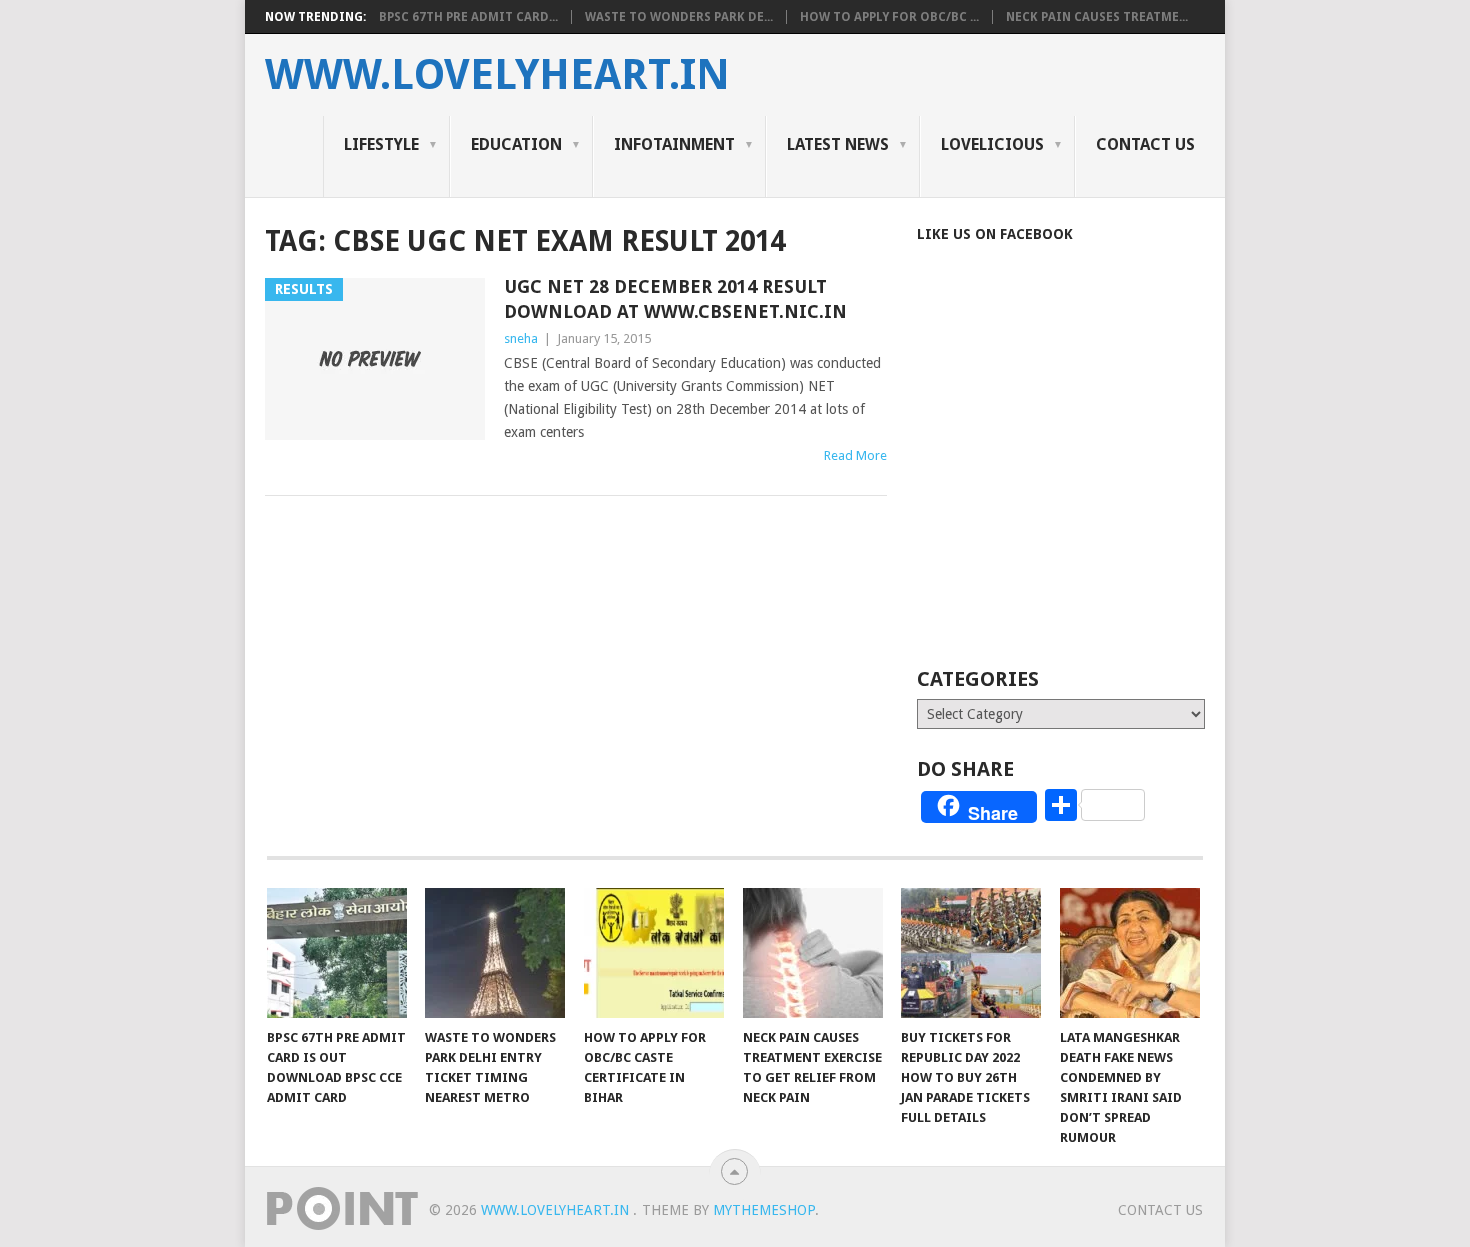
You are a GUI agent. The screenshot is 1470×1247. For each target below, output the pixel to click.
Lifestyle (381, 144)
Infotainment (674, 144)
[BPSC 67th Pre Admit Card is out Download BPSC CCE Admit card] (337, 953)
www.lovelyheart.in (497, 75)
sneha (521, 338)
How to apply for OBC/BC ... (889, 17)
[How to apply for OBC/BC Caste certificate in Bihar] (654, 953)
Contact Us (1145, 144)
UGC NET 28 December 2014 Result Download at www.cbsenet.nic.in (675, 299)
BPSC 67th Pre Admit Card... (468, 17)
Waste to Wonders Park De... (679, 17)
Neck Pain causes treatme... (1097, 17)
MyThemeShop (764, 1210)
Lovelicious (992, 144)
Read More (855, 455)
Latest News (838, 144)
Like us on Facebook (995, 234)
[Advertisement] (1085, 482)
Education (516, 144)
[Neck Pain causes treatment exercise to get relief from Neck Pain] (813, 953)
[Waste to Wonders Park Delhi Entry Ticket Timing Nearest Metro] (495, 953)
